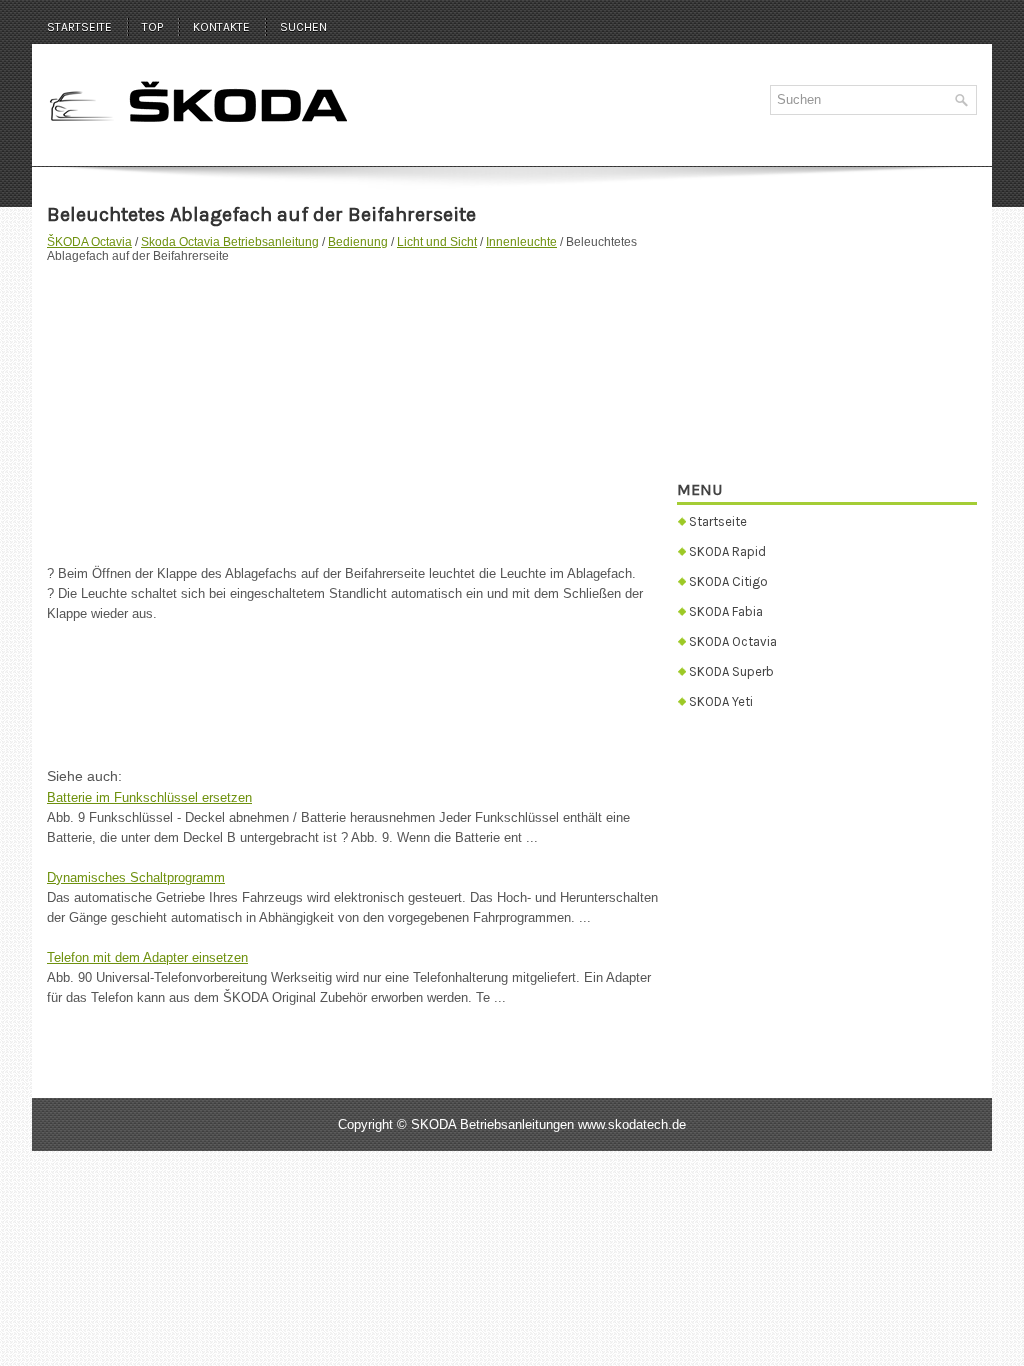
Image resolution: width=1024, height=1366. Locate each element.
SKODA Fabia (726, 611)
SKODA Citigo (728, 581)
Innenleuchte (521, 242)
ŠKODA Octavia (89, 242)
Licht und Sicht (437, 242)
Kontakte (221, 27)
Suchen (303, 27)
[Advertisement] (354, 404)
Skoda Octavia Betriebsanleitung (230, 242)
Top (152, 27)
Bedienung (358, 242)
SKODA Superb (731, 671)
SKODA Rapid (727, 551)
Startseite (79, 27)
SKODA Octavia (733, 641)
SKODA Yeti (721, 701)
